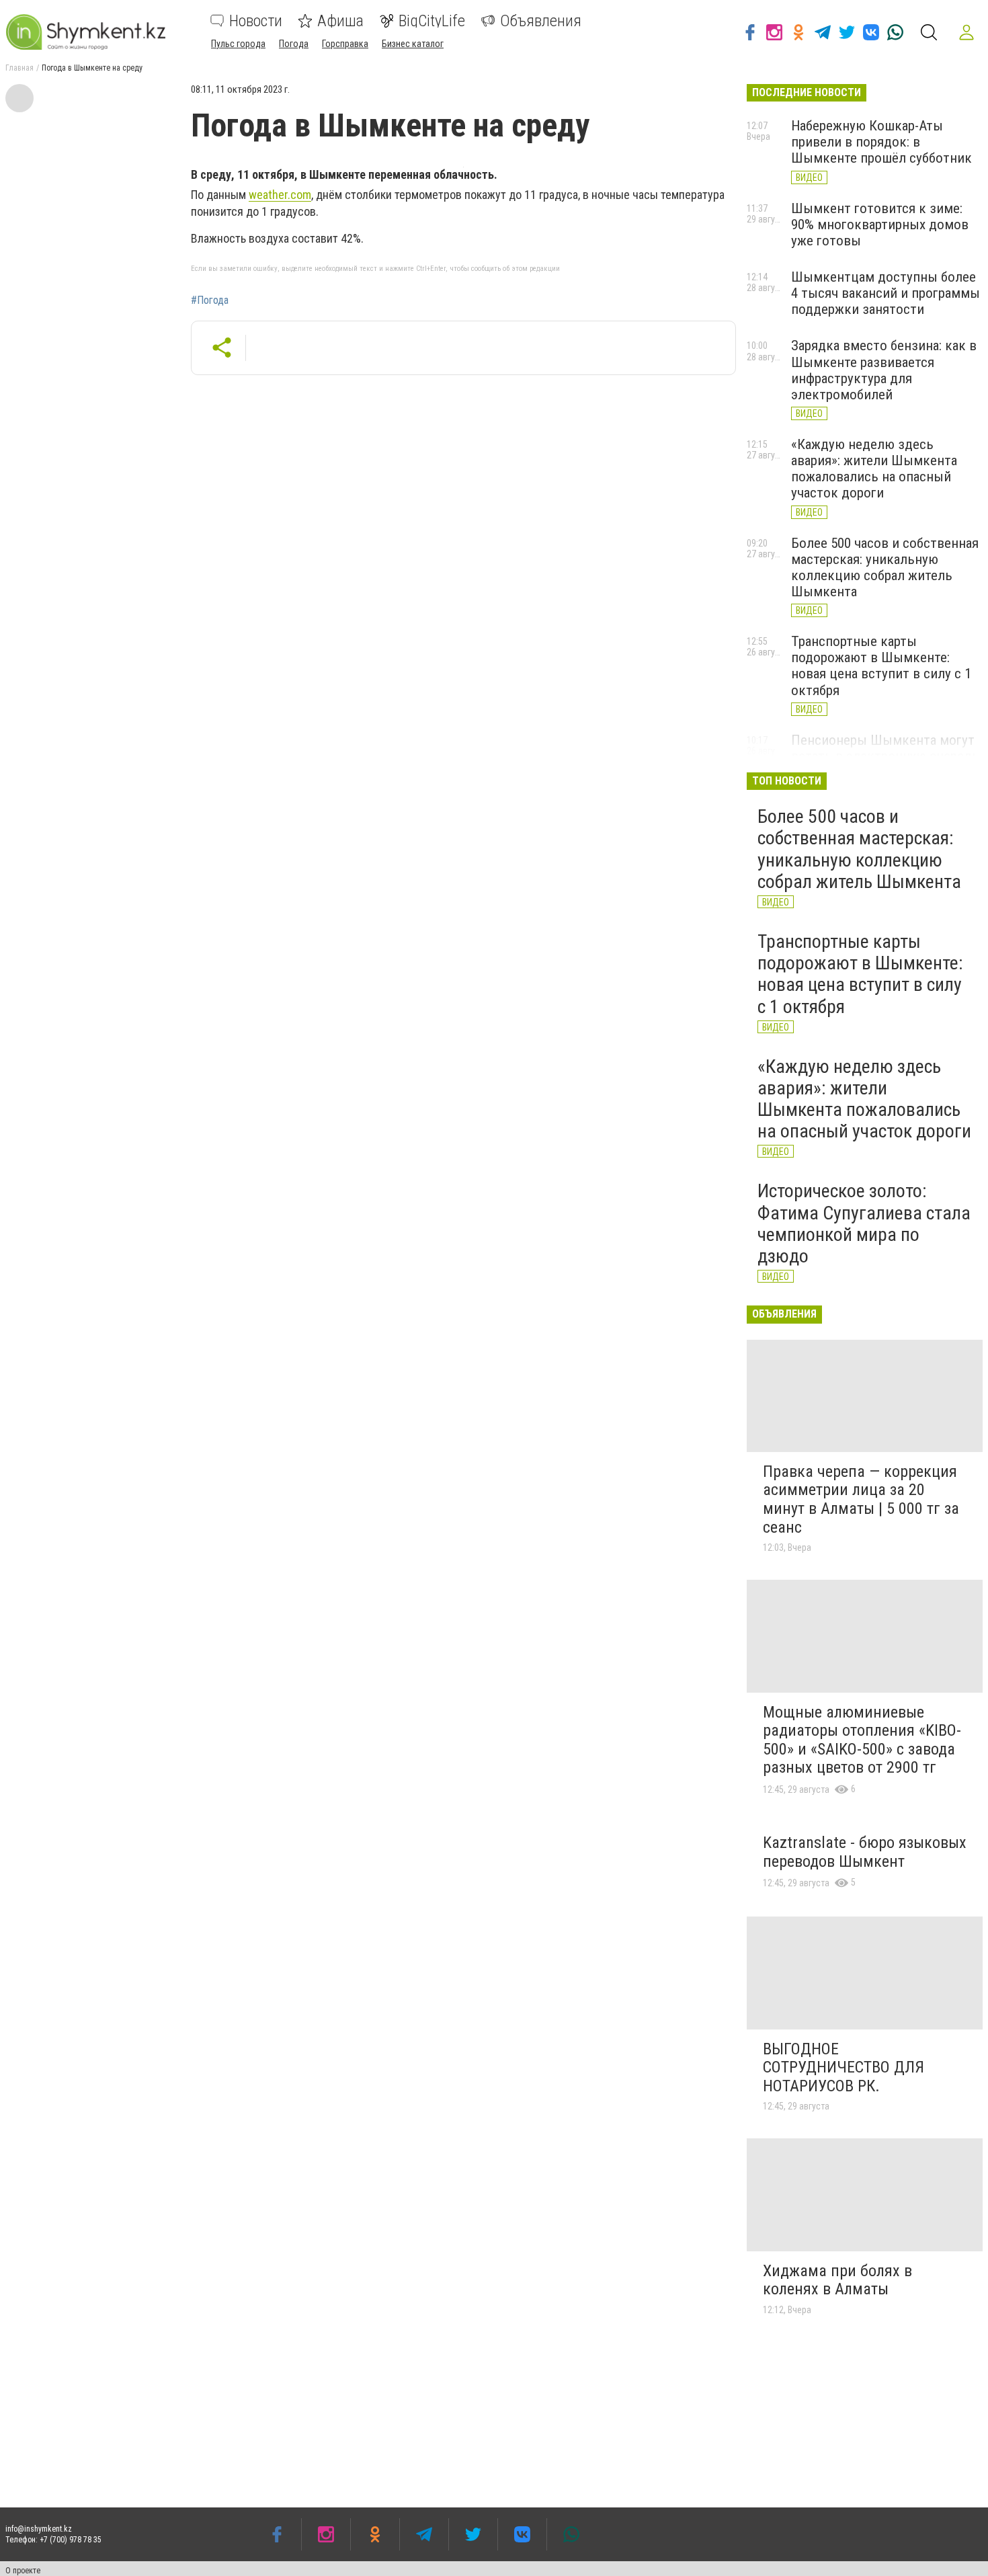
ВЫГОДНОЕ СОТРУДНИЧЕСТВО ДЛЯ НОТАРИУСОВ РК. (843, 2067)
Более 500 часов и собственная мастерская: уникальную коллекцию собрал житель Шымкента (885, 567)
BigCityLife (432, 21)
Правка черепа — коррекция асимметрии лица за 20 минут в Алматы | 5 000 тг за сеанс (861, 1499)
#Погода (210, 300)
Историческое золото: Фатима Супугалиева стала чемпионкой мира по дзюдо (864, 1223)
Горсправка (345, 44)
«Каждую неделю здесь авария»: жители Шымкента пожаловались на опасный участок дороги (874, 469)
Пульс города (238, 44)
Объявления (541, 21)
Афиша (340, 21)
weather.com (280, 195)
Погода (294, 44)
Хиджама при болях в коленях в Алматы (837, 2280)
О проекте (23, 2571)
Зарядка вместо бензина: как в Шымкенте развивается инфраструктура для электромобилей (884, 370)
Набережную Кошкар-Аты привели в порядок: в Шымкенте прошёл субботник (881, 142)
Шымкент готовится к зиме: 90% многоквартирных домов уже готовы (880, 225)
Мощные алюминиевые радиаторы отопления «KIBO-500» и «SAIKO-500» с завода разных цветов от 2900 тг (862, 1740)
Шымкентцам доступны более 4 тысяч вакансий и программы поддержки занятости (886, 293)
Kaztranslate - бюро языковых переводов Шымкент (865, 1852)
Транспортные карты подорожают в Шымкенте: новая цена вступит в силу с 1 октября (881, 666)
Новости (256, 21)
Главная (19, 68)
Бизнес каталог (413, 44)
